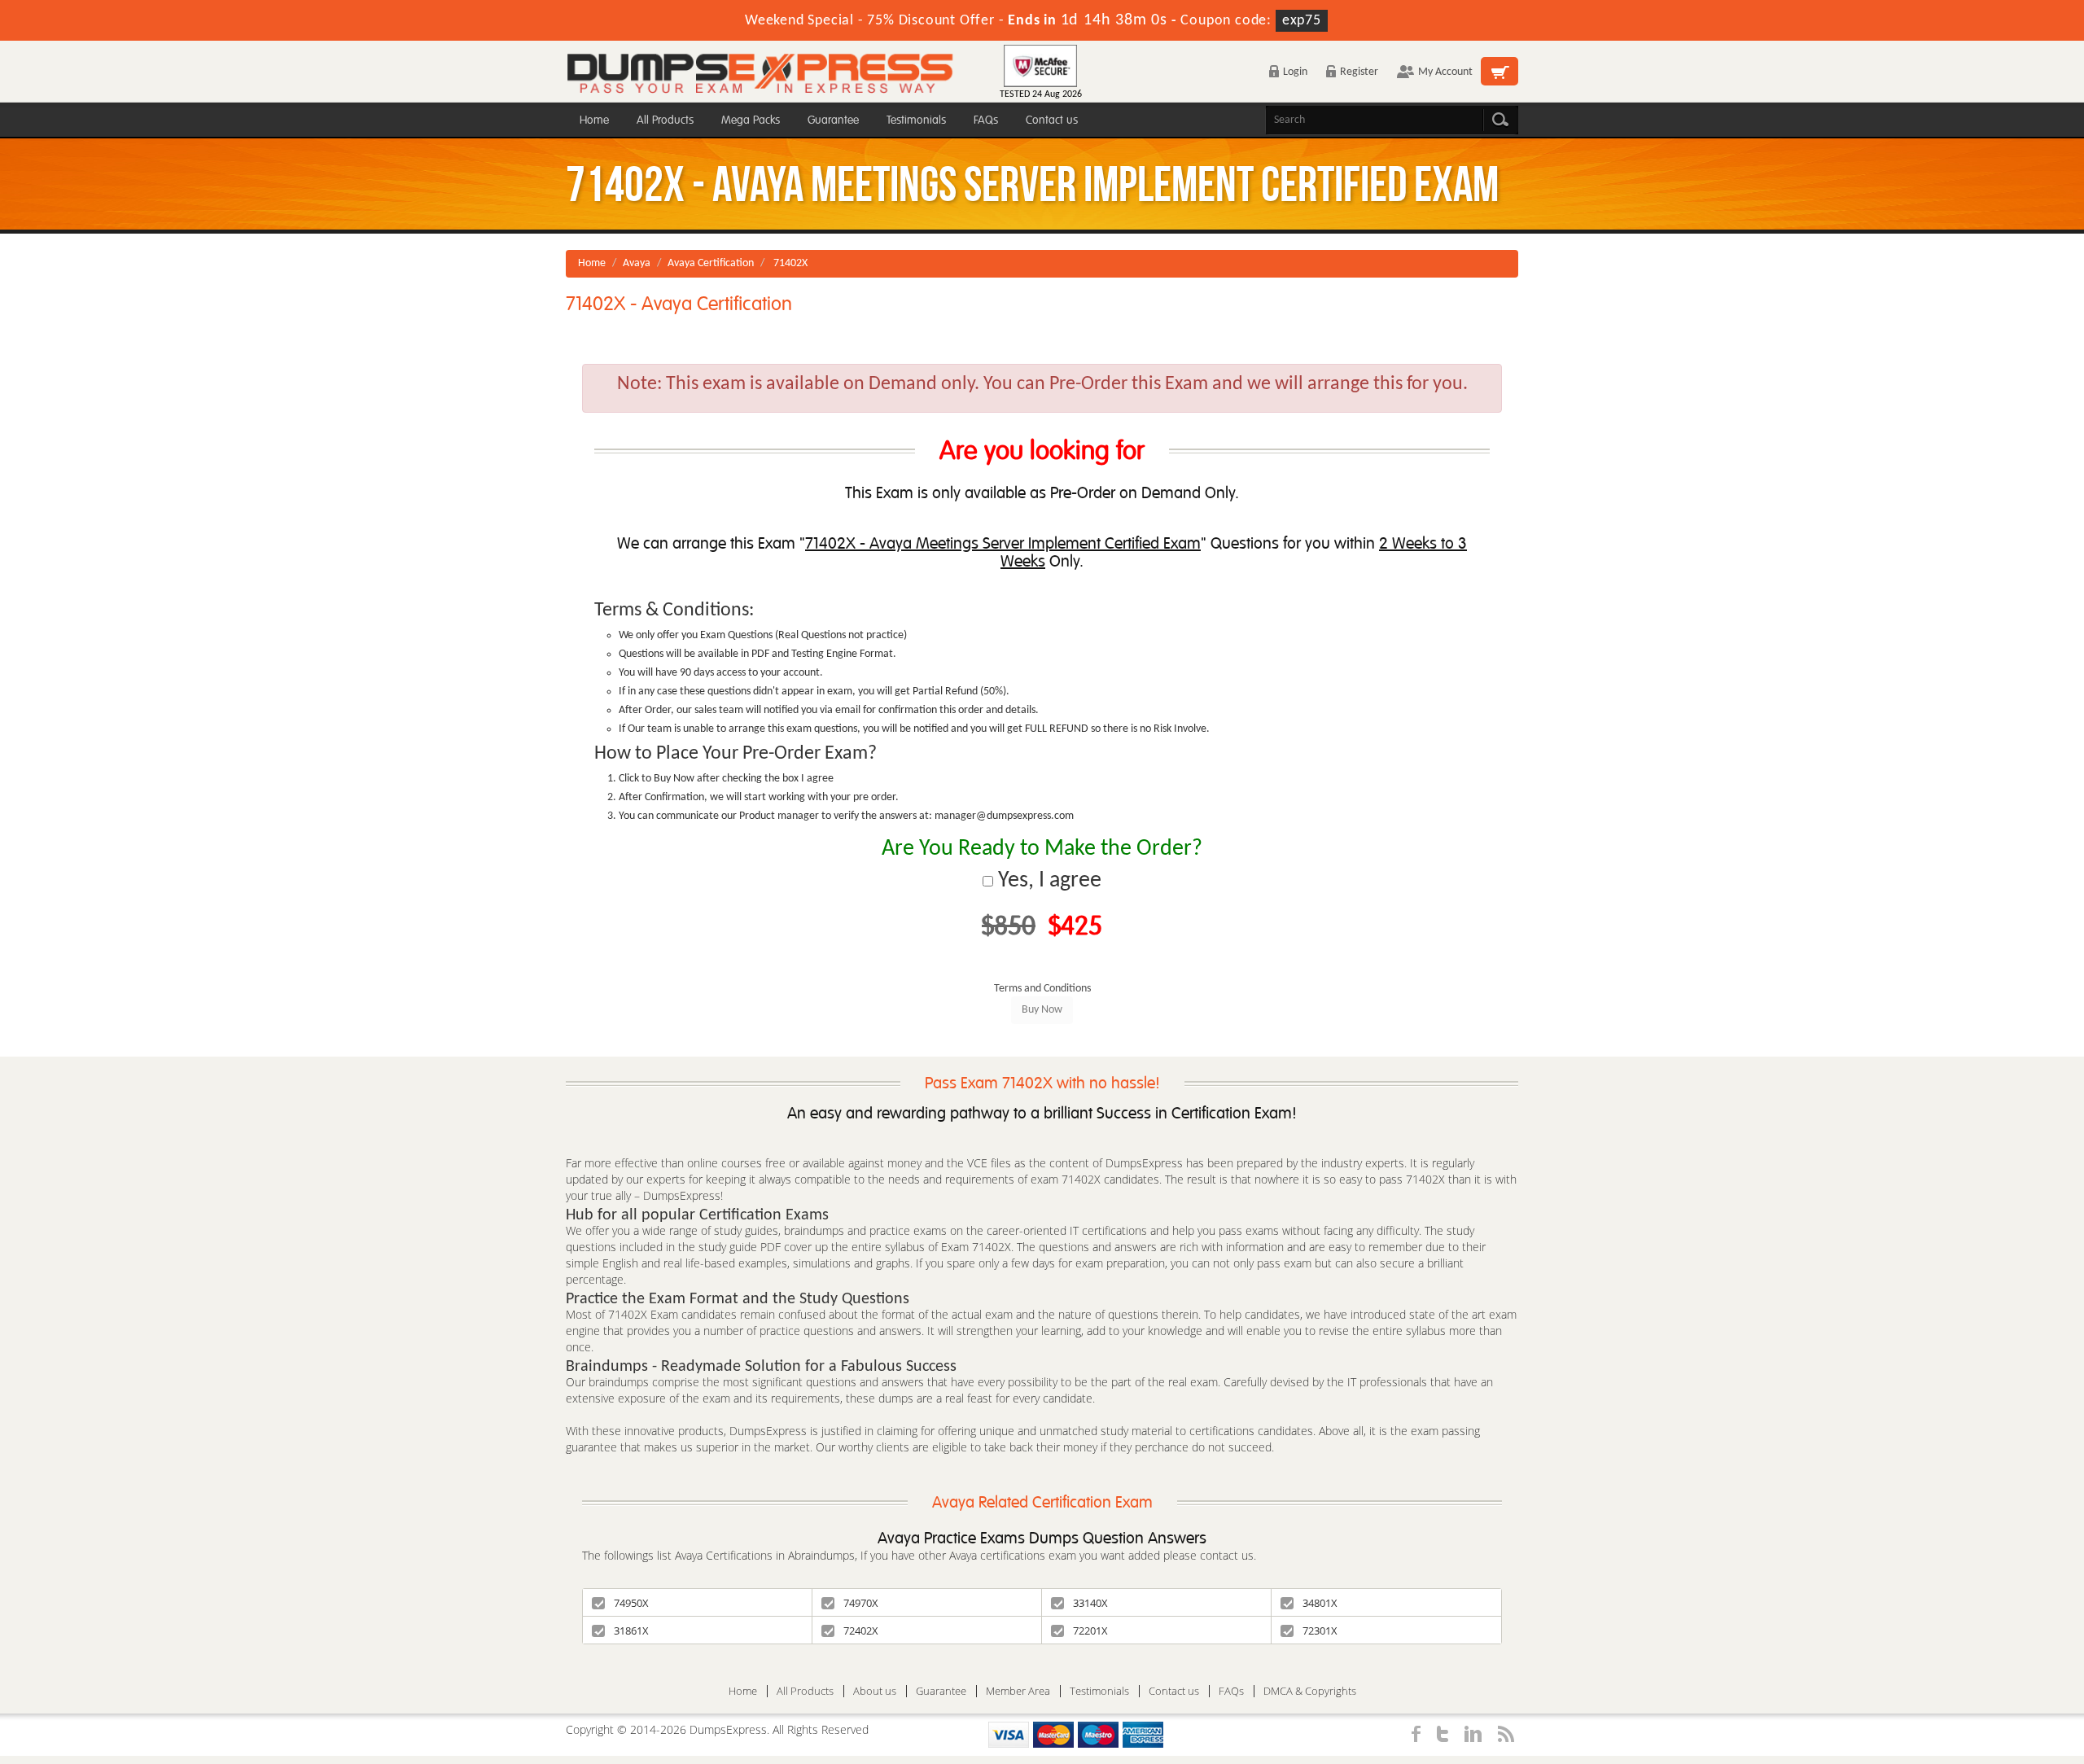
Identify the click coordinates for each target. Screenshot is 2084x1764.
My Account (1445, 72)
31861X (631, 1630)
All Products (665, 120)
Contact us (1052, 120)
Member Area (1018, 1691)
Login (1295, 72)
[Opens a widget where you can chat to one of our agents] (1972, 1671)
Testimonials (916, 120)
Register (1359, 72)
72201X (1090, 1630)
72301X (1320, 1630)
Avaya (637, 263)
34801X (1320, 1603)
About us (875, 1691)
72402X (861, 1630)
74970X (861, 1603)
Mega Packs (751, 120)
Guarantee (833, 120)
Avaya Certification (711, 263)
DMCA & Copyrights (1310, 1691)
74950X (631, 1603)
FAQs (986, 120)
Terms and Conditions (1042, 989)
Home (594, 120)
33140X (1090, 1603)
